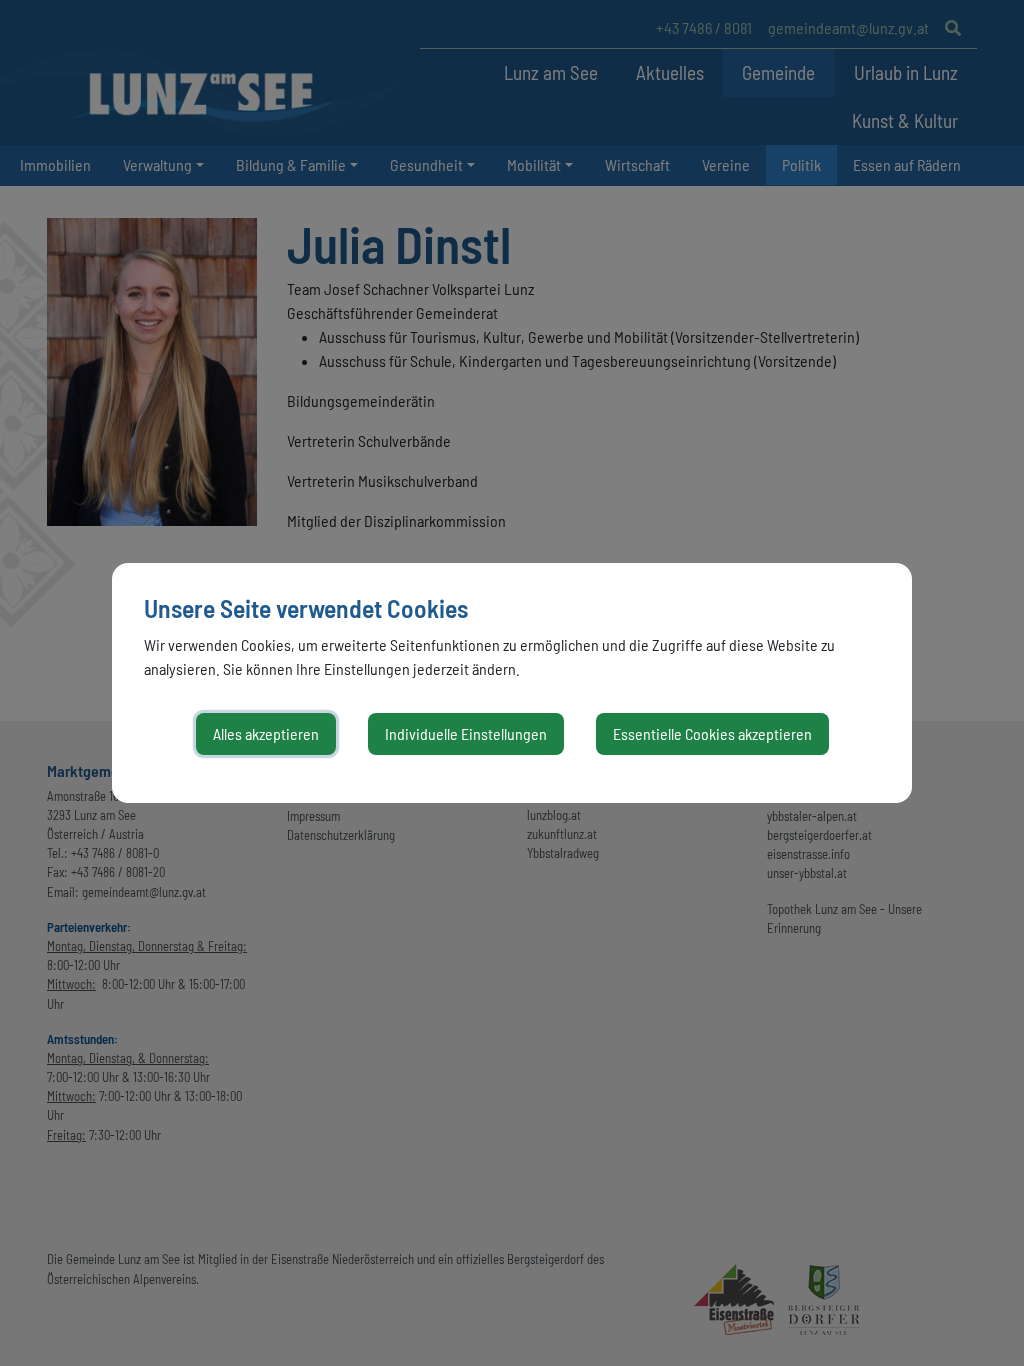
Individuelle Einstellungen (466, 733)
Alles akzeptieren (266, 733)
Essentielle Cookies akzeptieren (712, 733)
